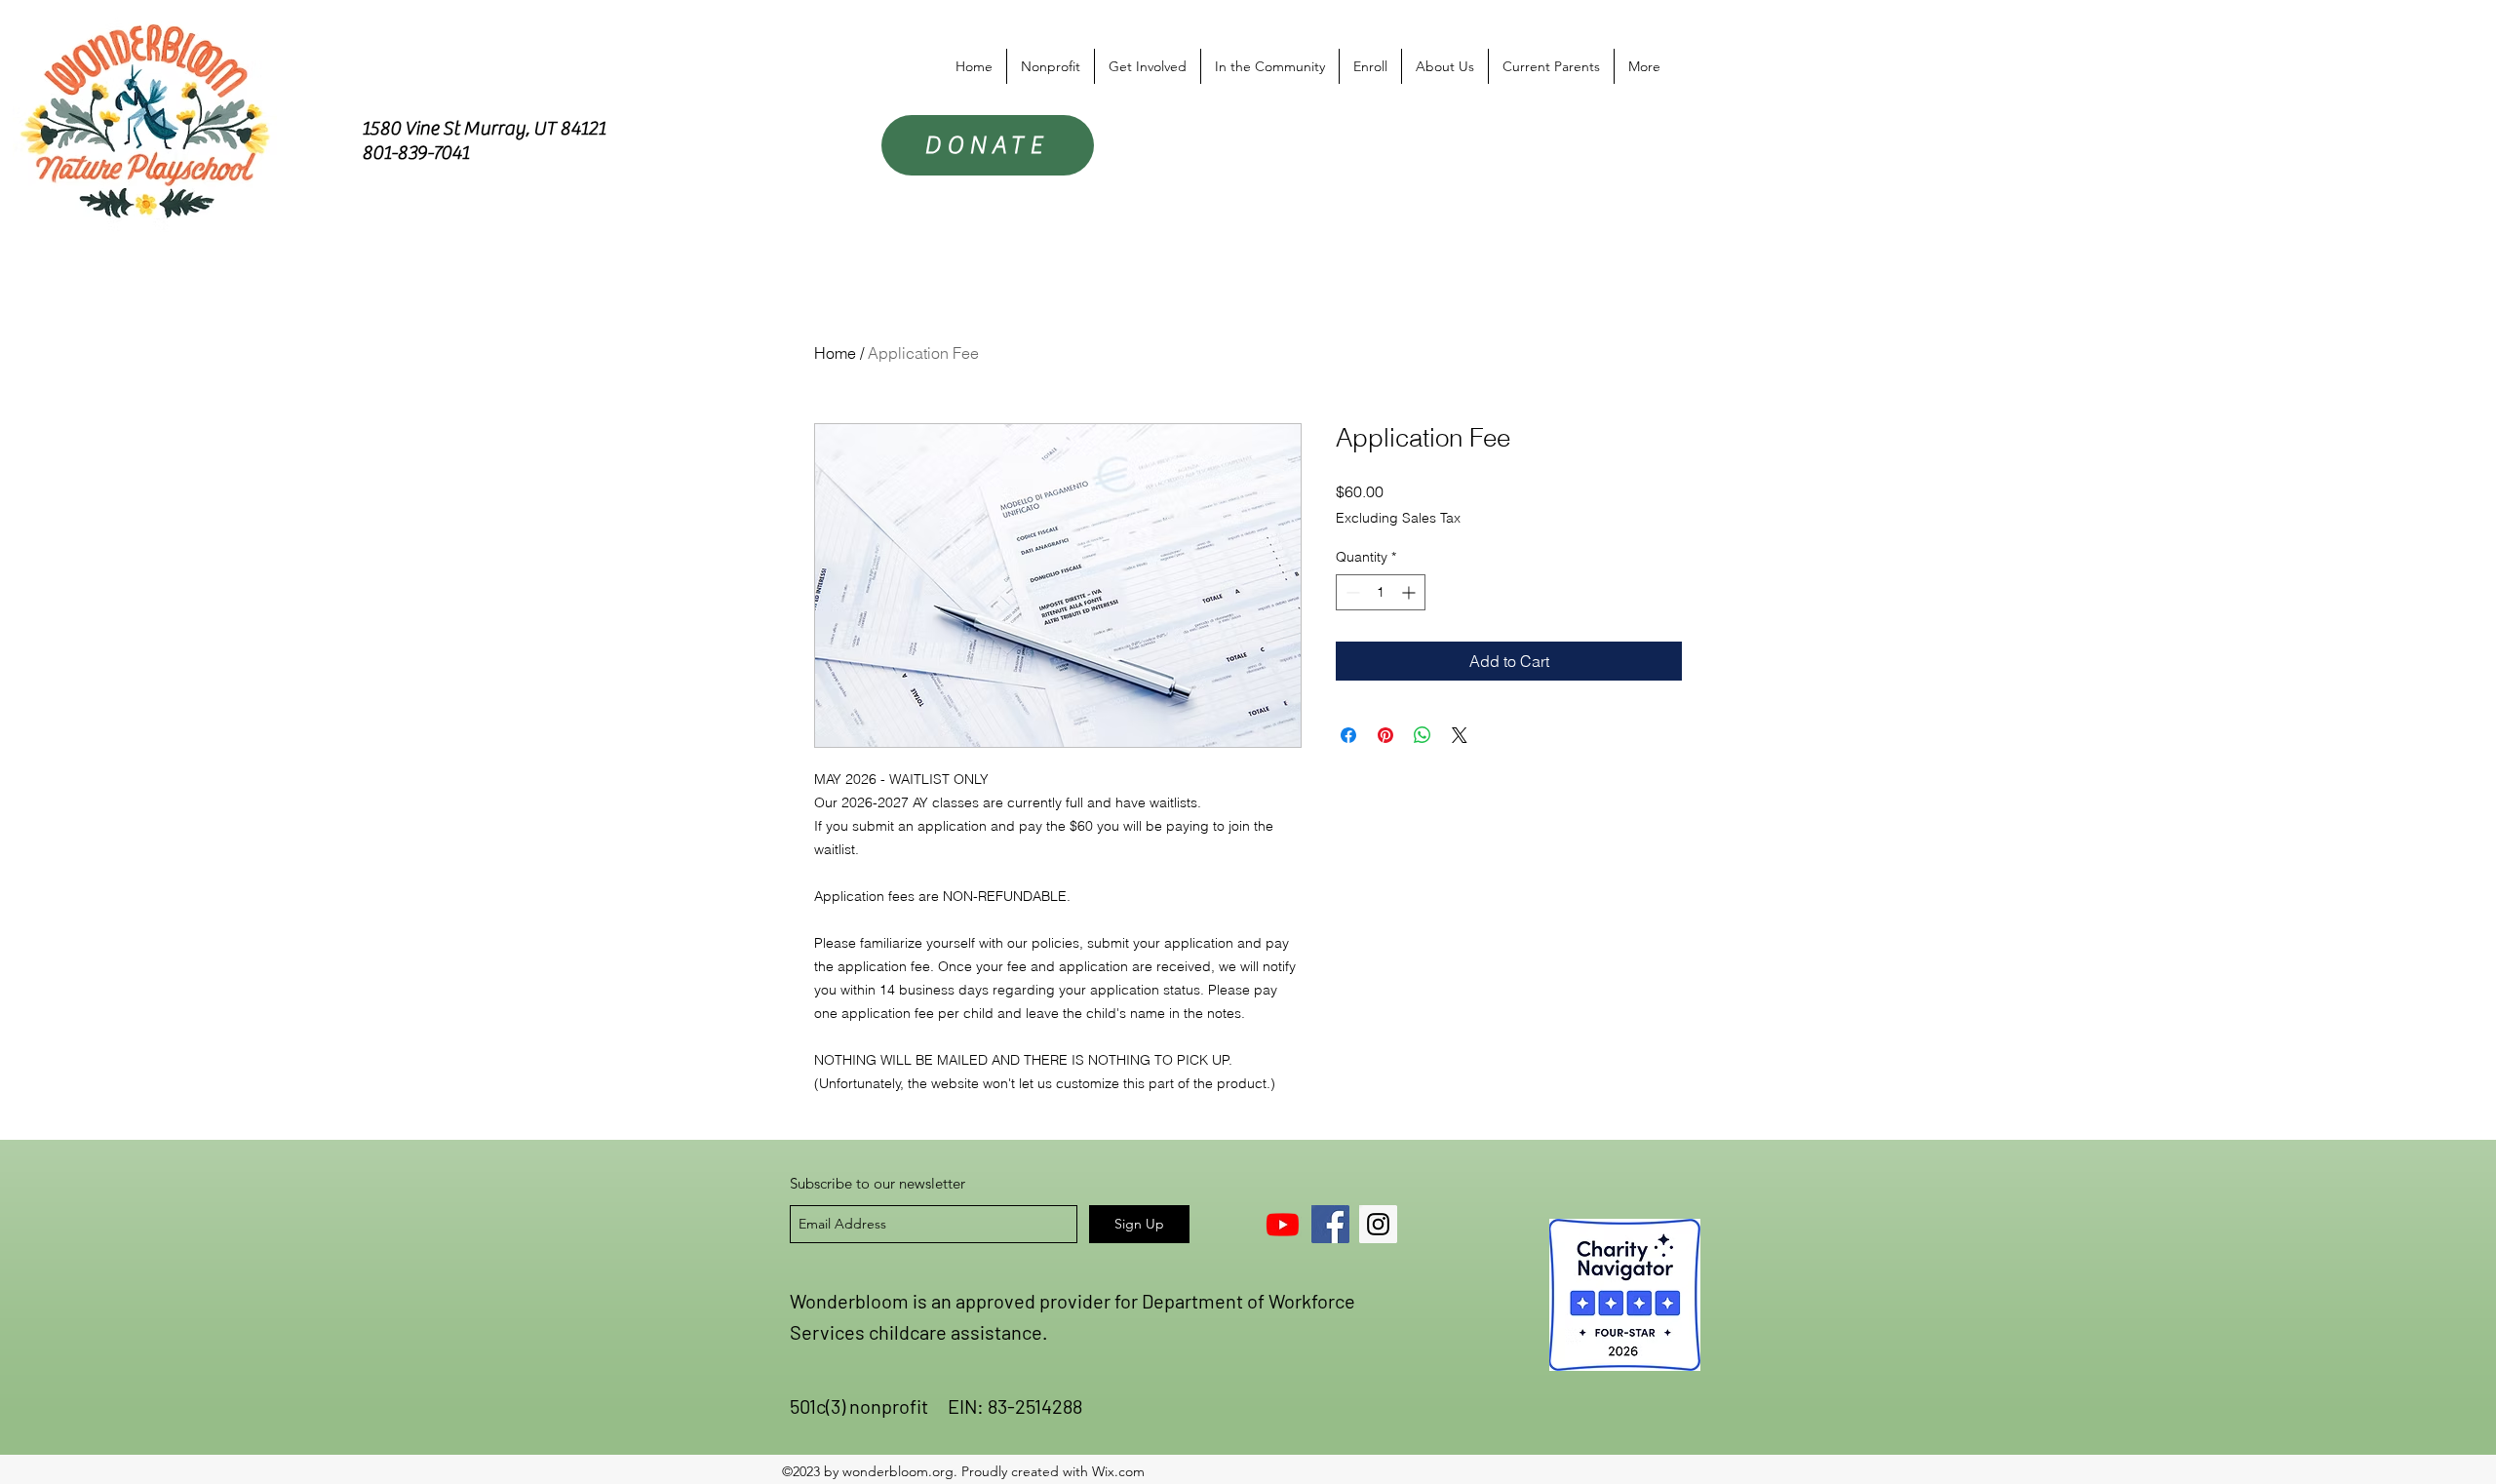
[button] (1050, 66)
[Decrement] (1351, 592)
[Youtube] (1283, 1224)
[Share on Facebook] (1348, 735)
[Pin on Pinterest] (1385, 735)
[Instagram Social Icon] (1378, 1224)
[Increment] (1410, 592)
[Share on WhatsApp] (1423, 735)
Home (835, 353)
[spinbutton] (1381, 592)
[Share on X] (1460, 735)
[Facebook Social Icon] (1330, 1224)
